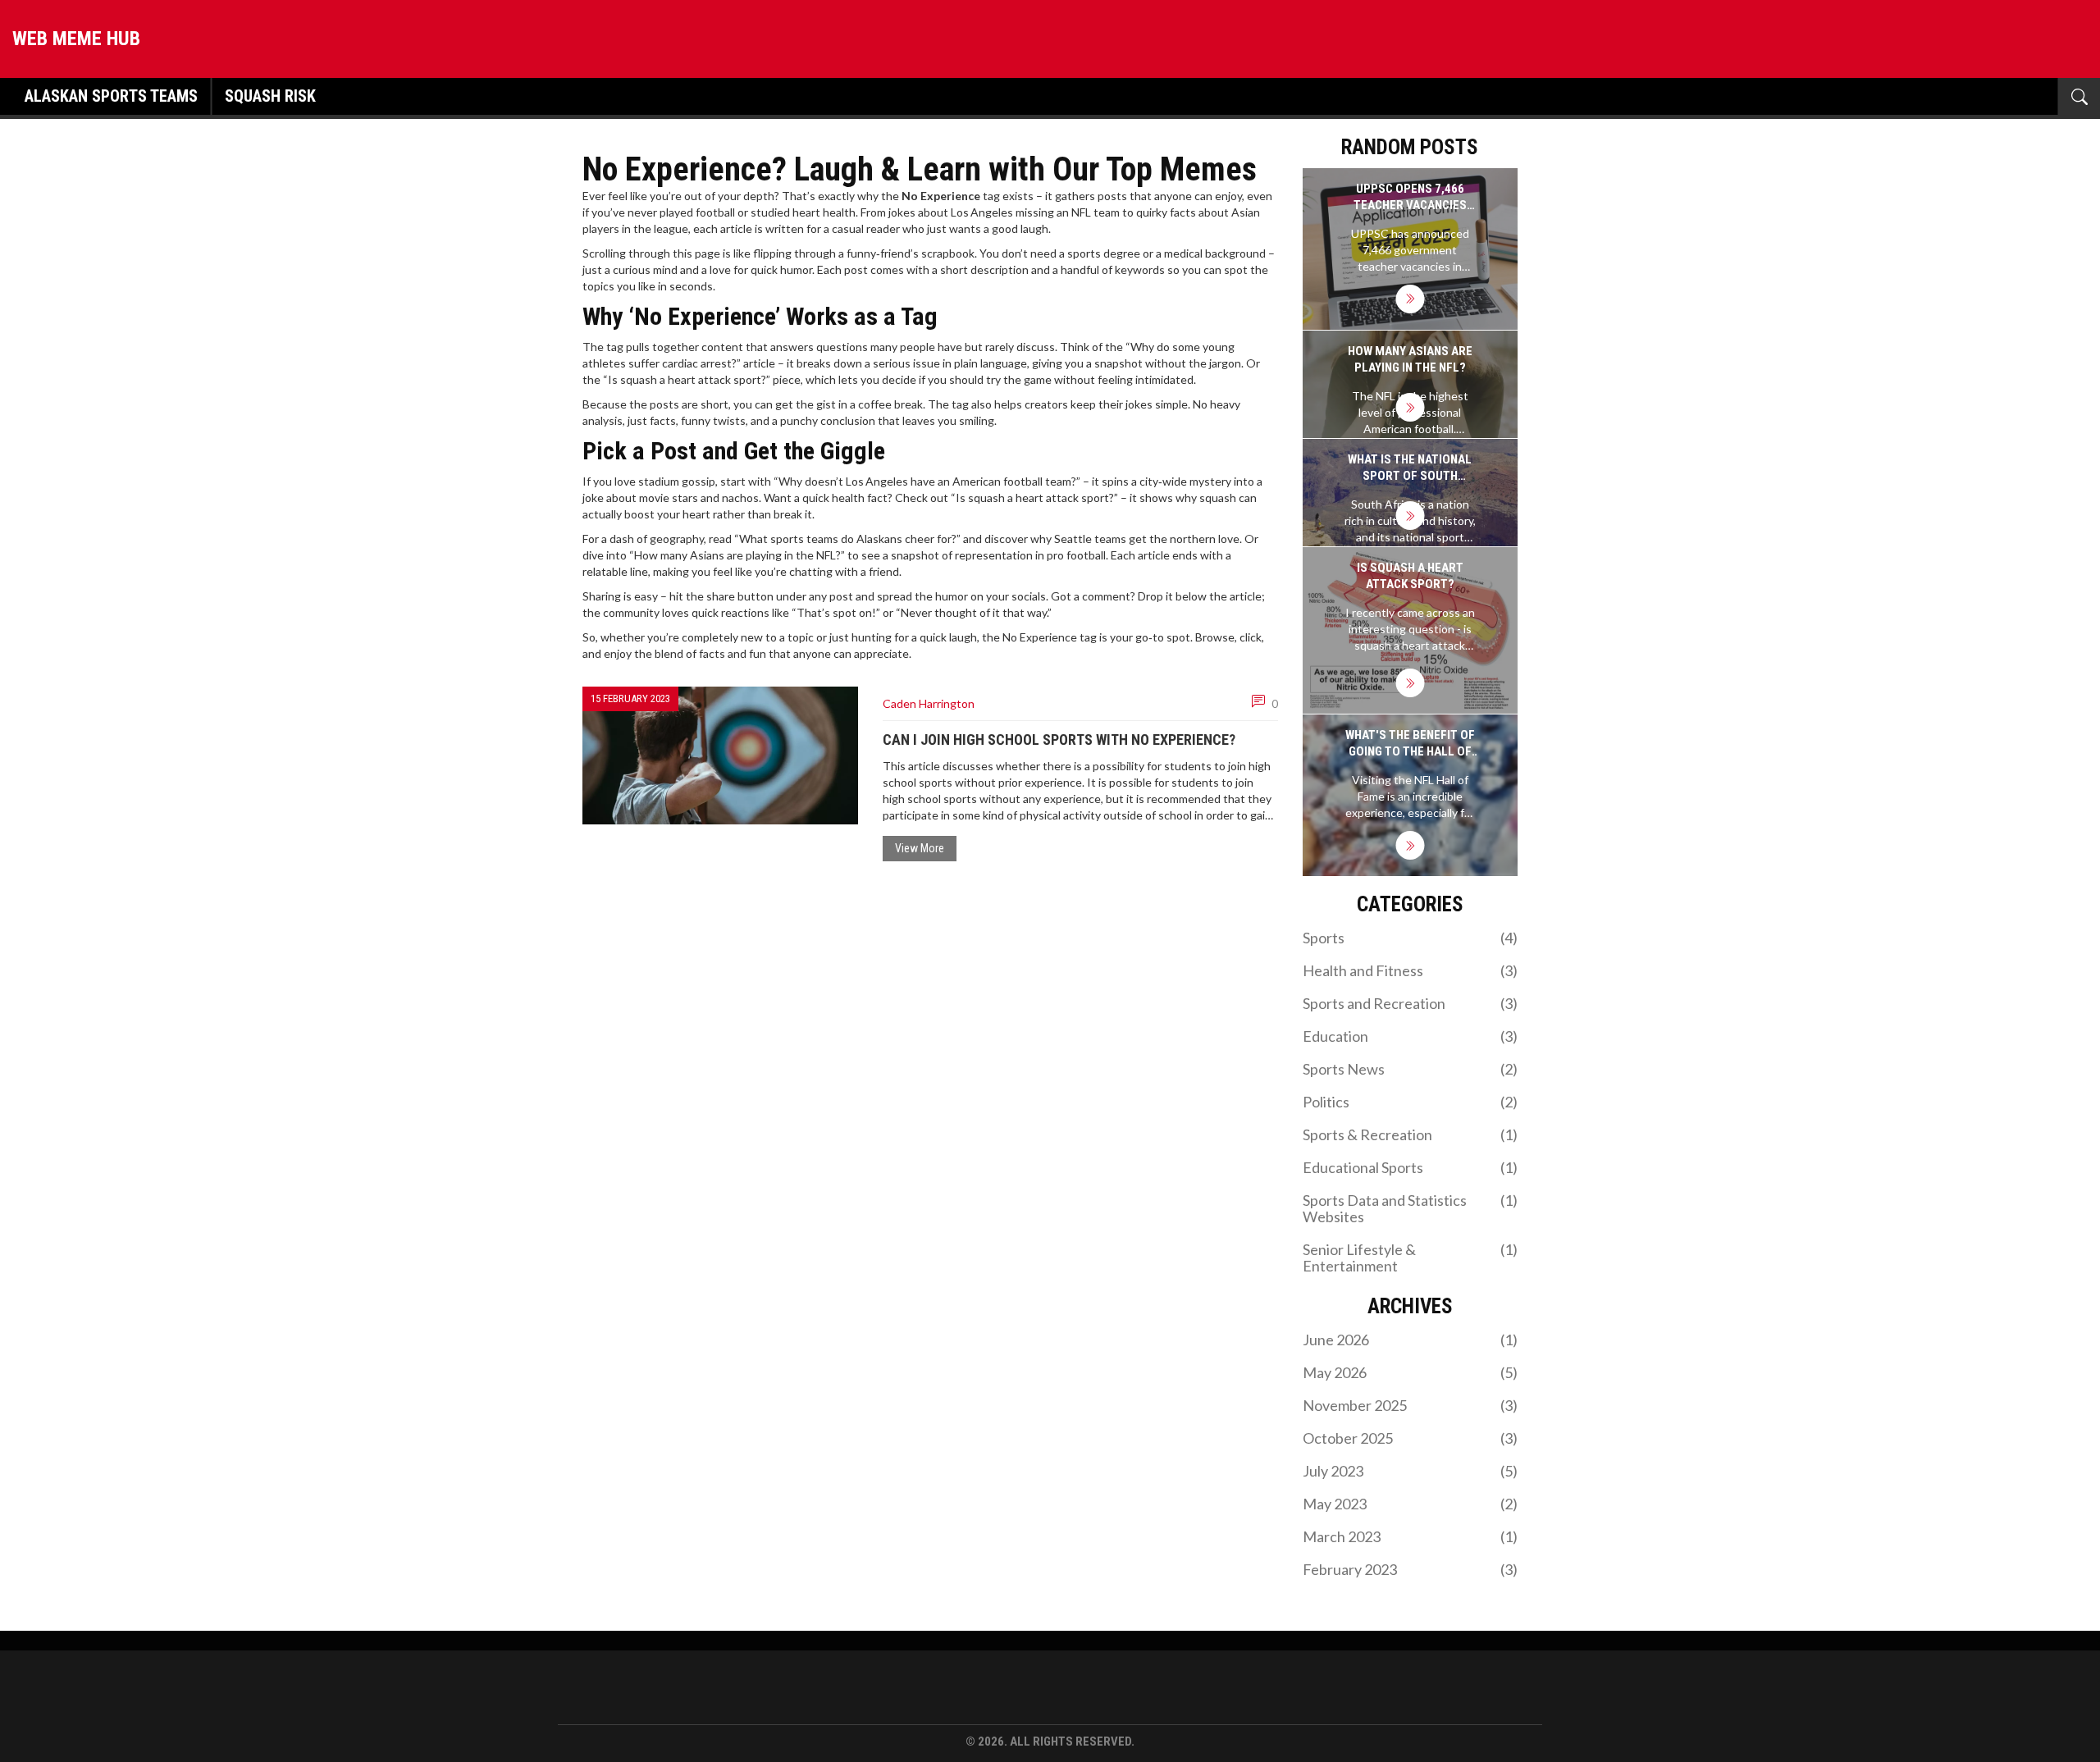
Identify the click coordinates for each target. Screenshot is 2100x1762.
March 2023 (1411, 1536)
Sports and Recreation (1411, 1003)
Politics (1411, 1102)
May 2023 (1411, 1504)
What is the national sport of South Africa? (1410, 468)
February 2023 (1411, 1569)
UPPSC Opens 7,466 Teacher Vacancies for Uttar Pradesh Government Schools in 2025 (1410, 197)
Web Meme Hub (76, 39)
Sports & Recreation (1411, 1134)
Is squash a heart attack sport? (1410, 576)
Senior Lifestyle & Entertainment (1411, 1258)
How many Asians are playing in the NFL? (1410, 359)
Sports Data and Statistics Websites (1411, 1208)
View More (920, 848)
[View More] (1410, 299)
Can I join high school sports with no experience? (1059, 739)
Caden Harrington (929, 703)
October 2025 (1411, 1438)
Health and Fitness (1411, 970)
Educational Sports (1411, 1167)
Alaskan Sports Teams (111, 96)
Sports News (1411, 1069)
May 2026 (1411, 1372)
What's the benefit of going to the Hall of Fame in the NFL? (1410, 744)
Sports (1411, 938)
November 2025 (1411, 1405)
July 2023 (1411, 1471)
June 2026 (1411, 1340)
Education (1411, 1036)
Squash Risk (270, 96)
